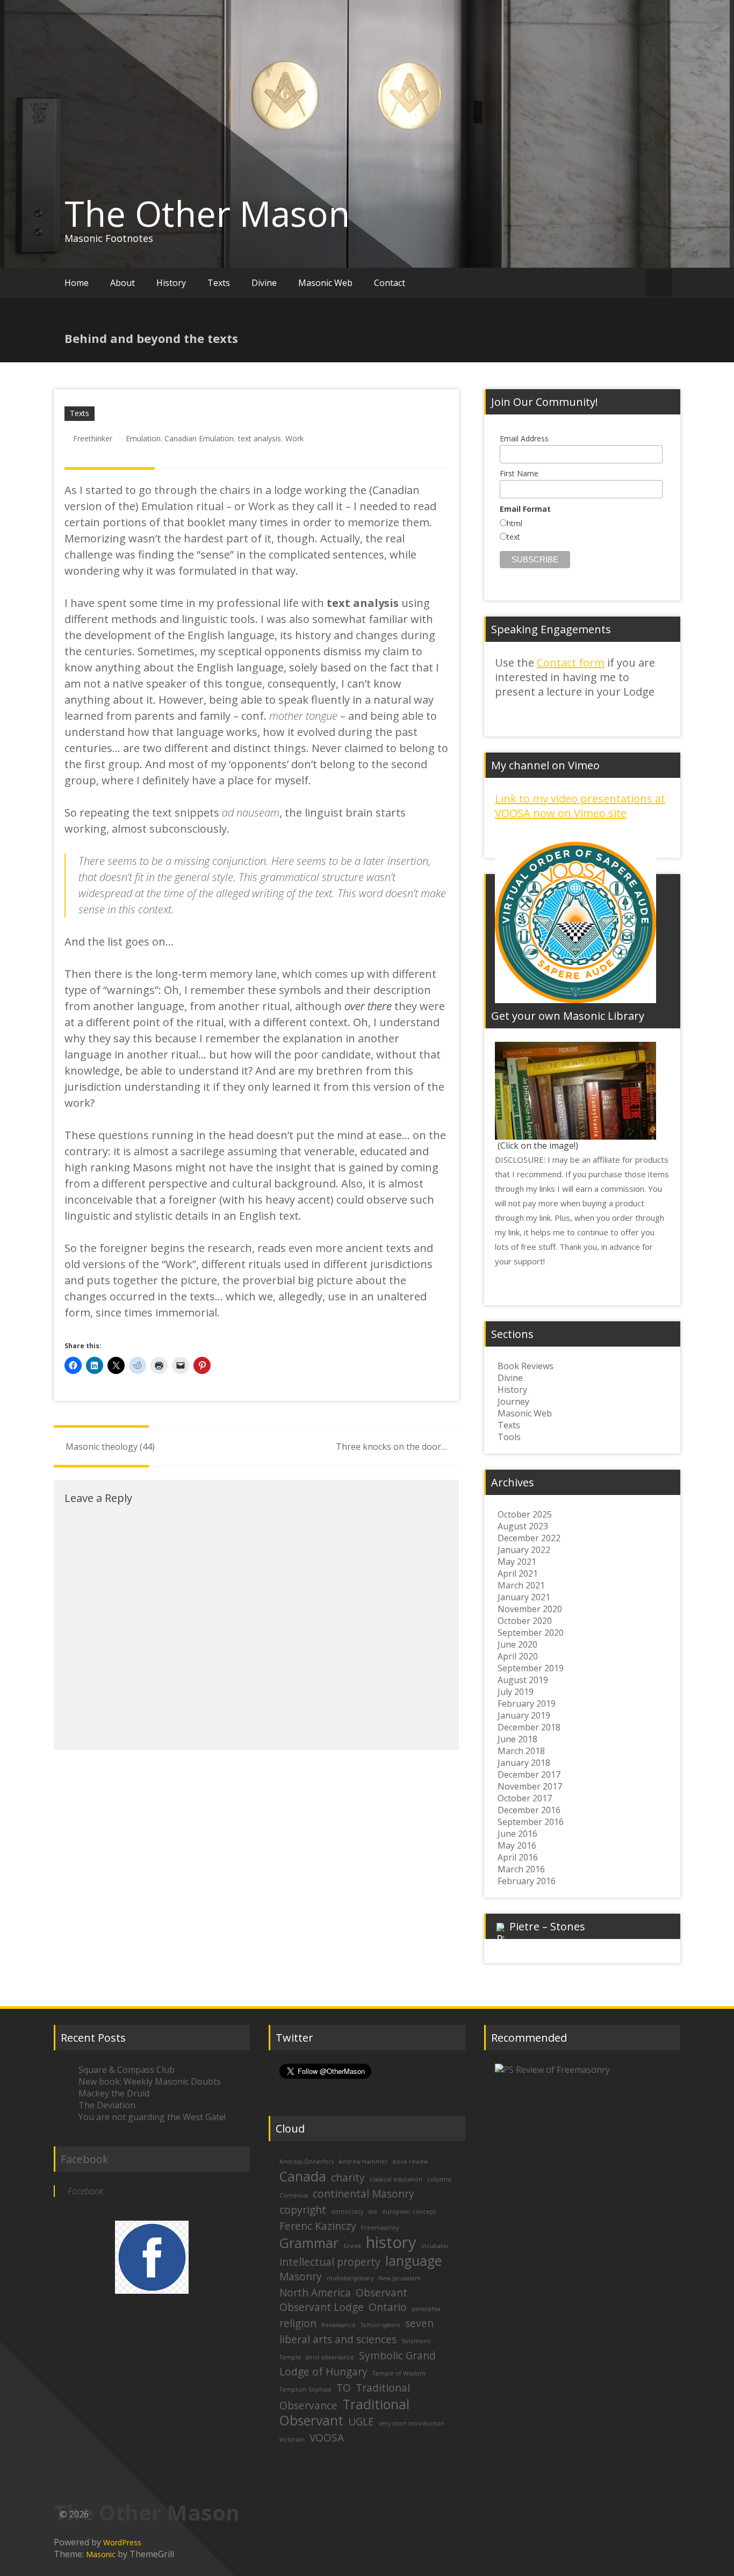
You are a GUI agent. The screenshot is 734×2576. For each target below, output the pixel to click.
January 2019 (524, 1715)
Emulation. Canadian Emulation (180, 438)
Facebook (85, 2159)
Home (77, 283)
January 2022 (524, 1550)
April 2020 (518, 1656)
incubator (435, 2246)
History (171, 283)
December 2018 (529, 1727)
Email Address (524, 438)
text (513, 537)
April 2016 (518, 1857)
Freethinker (93, 438)
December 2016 (529, 1810)
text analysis (260, 438)
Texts (219, 283)
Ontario (388, 2307)
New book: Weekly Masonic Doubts (150, 2081)
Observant (382, 2293)
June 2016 (517, 1834)
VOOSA (327, 2438)
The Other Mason (207, 213)
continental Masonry (364, 2194)
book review (410, 2162)
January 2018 (524, 1763)
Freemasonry (380, 2228)
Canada (303, 2176)
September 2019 (531, 1668)
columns (439, 2179)
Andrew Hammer (363, 2162)
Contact (390, 283)
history (391, 2242)
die (373, 2212)
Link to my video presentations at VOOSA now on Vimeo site (580, 806)
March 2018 (521, 1751)
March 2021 (521, 1585)
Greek (352, 2246)
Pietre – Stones (547, 1926)
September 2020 (531, 1633)
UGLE (361, 2422)
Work (294, 438)
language (413, 2261)
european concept (409, 2212)
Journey (513, 1401)
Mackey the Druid (114, 2093)
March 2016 (521, 1869)
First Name (519, 473)
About (123, 283)
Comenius (294, 2195)
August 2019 (523, 1680)
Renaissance (339, 2325)
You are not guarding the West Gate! (152, 2117)
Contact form (571, 663)
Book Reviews (526, 1366)
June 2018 (517, 1739)
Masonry (301, 2277)
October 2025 (525, 1514)
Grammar (309, 2243)
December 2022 (529, 1538)
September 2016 (531, 1822)
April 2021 (518, 1573)
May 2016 (517, 1845)
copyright (303, 2210)
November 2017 (530, 1786)
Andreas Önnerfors (307, 2162)
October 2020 (525, 1621)
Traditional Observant (344, 2412)
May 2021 (517, 1562)
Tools (509, 1437)
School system (380, 2325)
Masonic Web (325, 283)
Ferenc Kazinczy (318, 2226)
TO (344, 2388)
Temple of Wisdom (399, 2373)
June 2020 (517, 1644)
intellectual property (330, 2262)
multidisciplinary (350, 2278)
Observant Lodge (322, 2307)
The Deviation (107, 2105)
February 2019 (527, 1704)
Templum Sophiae (305, 2389)
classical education (396, 2179)
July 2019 (516, 1692)
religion (298, 2323)
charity (348, 2178)
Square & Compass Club (127, 2070)
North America (315, 2293)
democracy (347, 2212)
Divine (264, 283)
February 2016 (527, 1881)
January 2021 (524, 1597)
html (514, 523)
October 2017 (525, 1798)
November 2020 (530, 1609)
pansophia (426, 2309)
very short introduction (412, 2423)
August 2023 (523, 1526)
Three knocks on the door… (391, 1447)
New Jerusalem (400, 2278)
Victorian (292, 2439)
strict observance (330, 2357)
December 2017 (529, 1774)
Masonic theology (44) (110, 1447)
